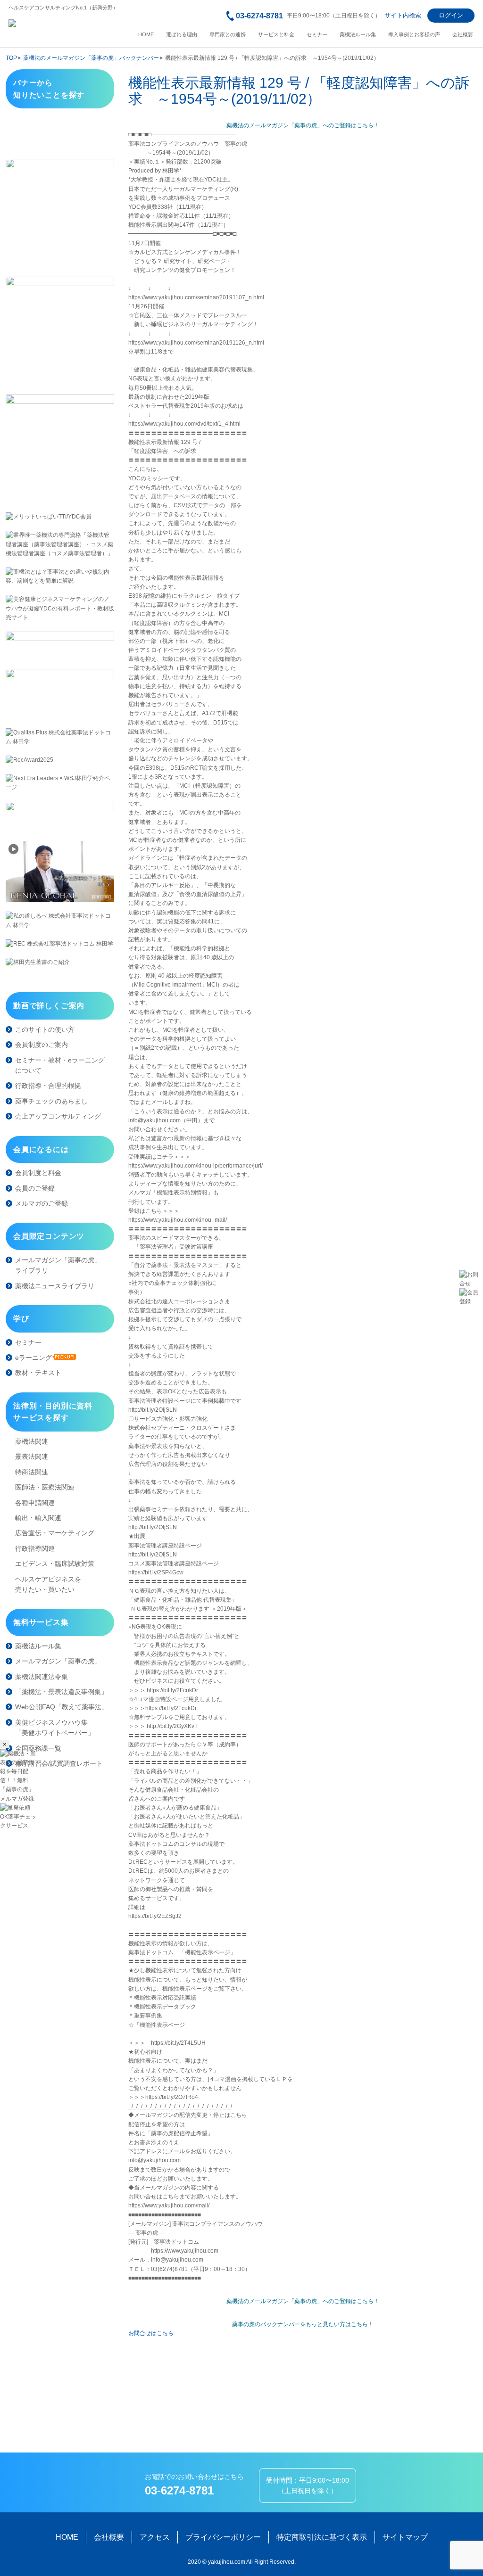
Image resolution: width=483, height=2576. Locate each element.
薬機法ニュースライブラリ (55, 1286)
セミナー (317, 35)
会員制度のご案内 (42, 1045)
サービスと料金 (276, 35)
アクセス (155, 2537)
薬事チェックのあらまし (51, 1101)
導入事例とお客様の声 (414, 35)
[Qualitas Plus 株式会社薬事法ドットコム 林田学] (60, 737)
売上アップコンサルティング (58, 1116)
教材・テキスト (38, 1373)
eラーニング (33, 1358)
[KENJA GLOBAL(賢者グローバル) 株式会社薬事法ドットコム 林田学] (60, 872)
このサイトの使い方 (45, 1029)
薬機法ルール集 (358, 35)
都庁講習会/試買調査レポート (59, 1763)
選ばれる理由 (182, 35)
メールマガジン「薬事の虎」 (58, 1661)
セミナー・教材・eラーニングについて (60, 1065)
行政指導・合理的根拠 (48, 1086)
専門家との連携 (228, 35)
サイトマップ (405, 2537)
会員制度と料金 (38, 1173)
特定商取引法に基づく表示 (322, 2537)
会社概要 (463, 35)
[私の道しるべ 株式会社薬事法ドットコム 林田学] (60, 921)
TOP (11, 58)
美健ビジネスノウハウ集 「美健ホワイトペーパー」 (55, 1728)
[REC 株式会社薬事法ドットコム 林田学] (60, 944)
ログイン (451, 15)
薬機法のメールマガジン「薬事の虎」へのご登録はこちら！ (303, 125)
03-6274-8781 (259, 16)
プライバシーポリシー (223, 2537)
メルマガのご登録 (42, 1203)
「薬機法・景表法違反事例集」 (61, 1692)
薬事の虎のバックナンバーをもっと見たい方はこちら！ (303, 2324)
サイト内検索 (403, 15)
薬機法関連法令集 (42, 1677)
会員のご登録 (35, 1188)
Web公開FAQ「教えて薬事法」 (62, 1707)
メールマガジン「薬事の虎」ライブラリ (58, 1265)
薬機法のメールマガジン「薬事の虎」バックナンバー (91, 58)
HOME (146, 35)
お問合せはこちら (151, 2333)
